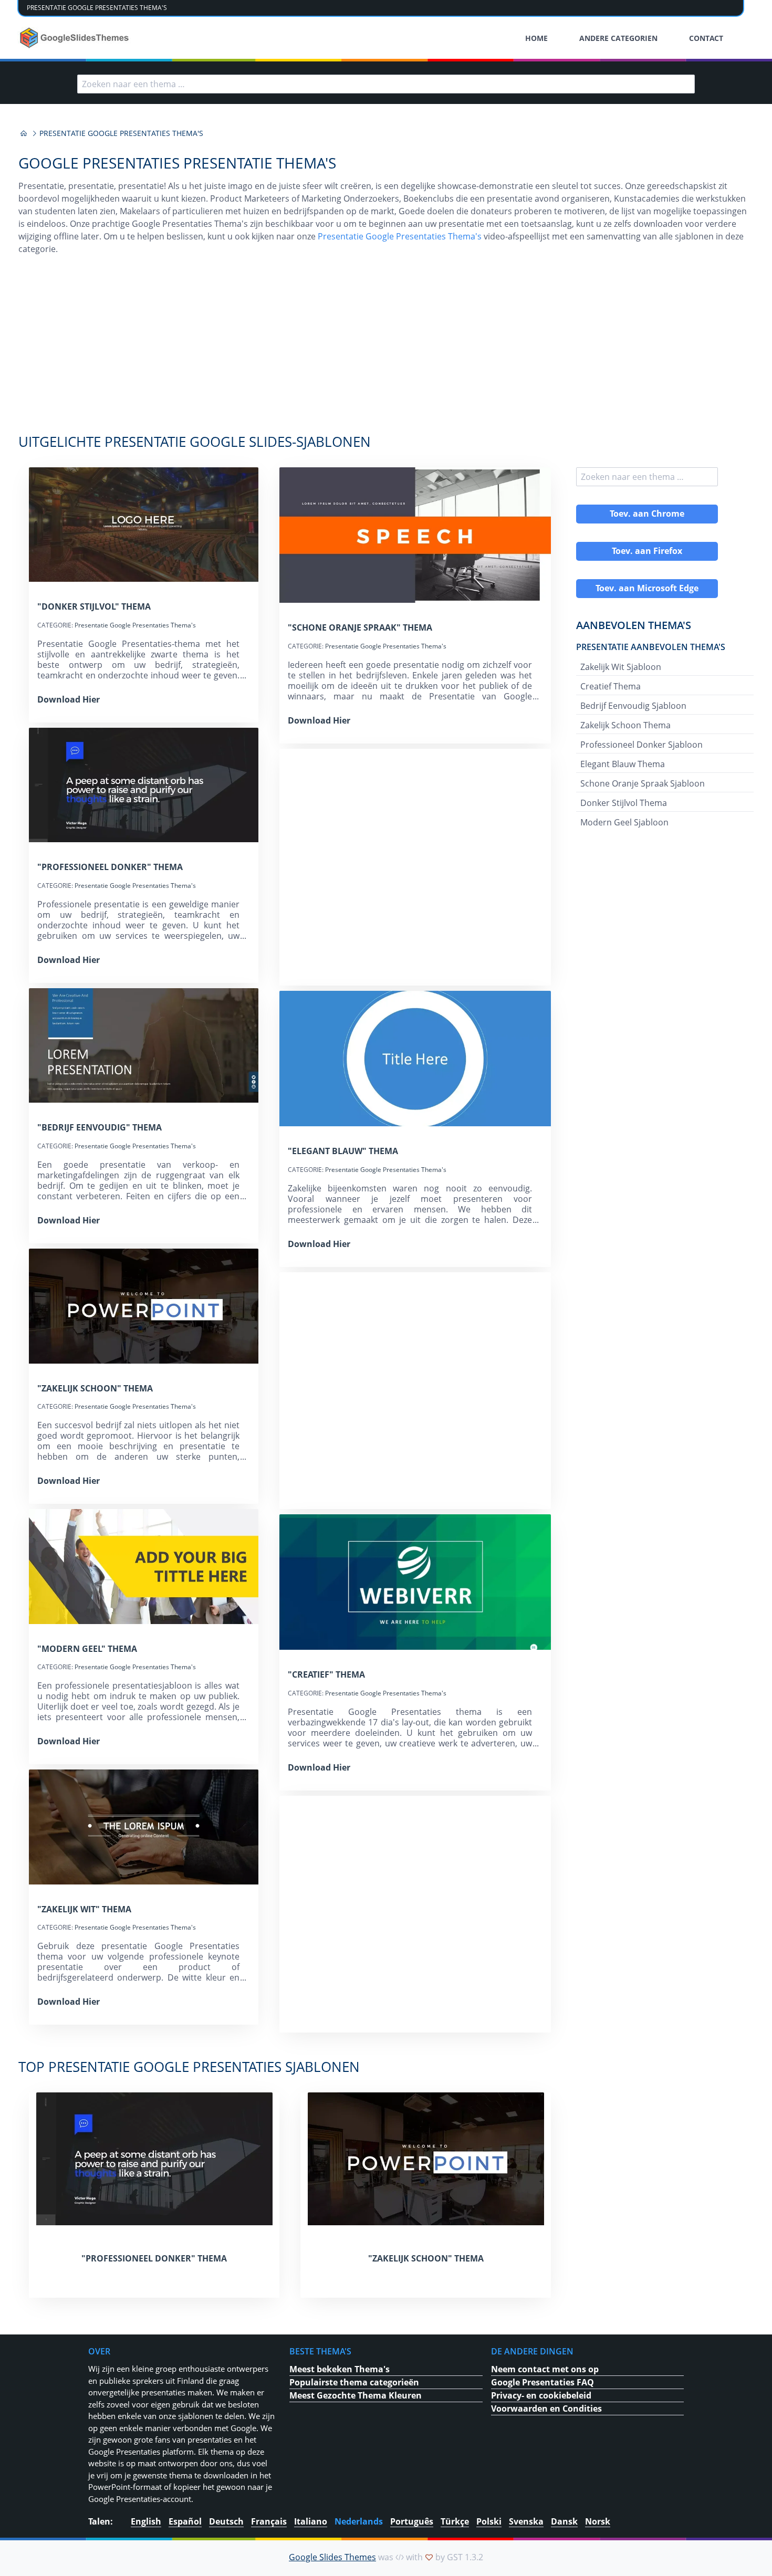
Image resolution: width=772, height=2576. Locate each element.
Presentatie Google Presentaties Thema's (400, 236)
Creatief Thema (611, 686)
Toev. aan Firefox (647, 551)
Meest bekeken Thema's (340, 2369)
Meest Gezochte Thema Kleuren (356, 2395)
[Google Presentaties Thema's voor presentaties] (24, 133)
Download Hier (69, 699)
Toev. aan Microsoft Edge (647, 588)
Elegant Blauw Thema (623, 764)
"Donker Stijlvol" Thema (94, 606)
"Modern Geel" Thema (87, 1649)
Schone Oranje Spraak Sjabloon (643, 783)
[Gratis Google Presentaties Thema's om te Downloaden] (75, 38)
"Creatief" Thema (326, 1674)
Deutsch (226, 2521)
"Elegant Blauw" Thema (343, 1151)
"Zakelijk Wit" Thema (84, 1909)
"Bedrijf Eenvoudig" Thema (100, 1127)
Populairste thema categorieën (354, 2382)
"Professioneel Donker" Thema (110, 867)
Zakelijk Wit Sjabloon (621, 667)
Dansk (564, 2521)
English (146, 2521)
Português (412, 2521)
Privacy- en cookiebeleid (541, 2395)
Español (185, 2521)
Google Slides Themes (332, 2557)
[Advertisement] (386, 350)
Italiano (311, 2521)
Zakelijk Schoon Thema (625, 725)
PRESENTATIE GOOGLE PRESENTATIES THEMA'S (97, 8)
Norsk (598, 2521)
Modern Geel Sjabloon (624, 822)
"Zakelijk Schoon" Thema (95, 1388)
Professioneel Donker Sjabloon (641, 745)
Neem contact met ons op (545, 2369)
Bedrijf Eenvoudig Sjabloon (633, 706)
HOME (536, 38)
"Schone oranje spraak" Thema (360, 627)
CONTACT (706, 38)
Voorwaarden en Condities (546, 2409)
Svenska (526, 2521)
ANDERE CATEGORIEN (618, 38)
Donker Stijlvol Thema (624, 803)
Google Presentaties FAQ (543, 2382)
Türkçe (455, 2521)
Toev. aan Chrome (647, 514)
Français (269, 2521)
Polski (489, 2521)
